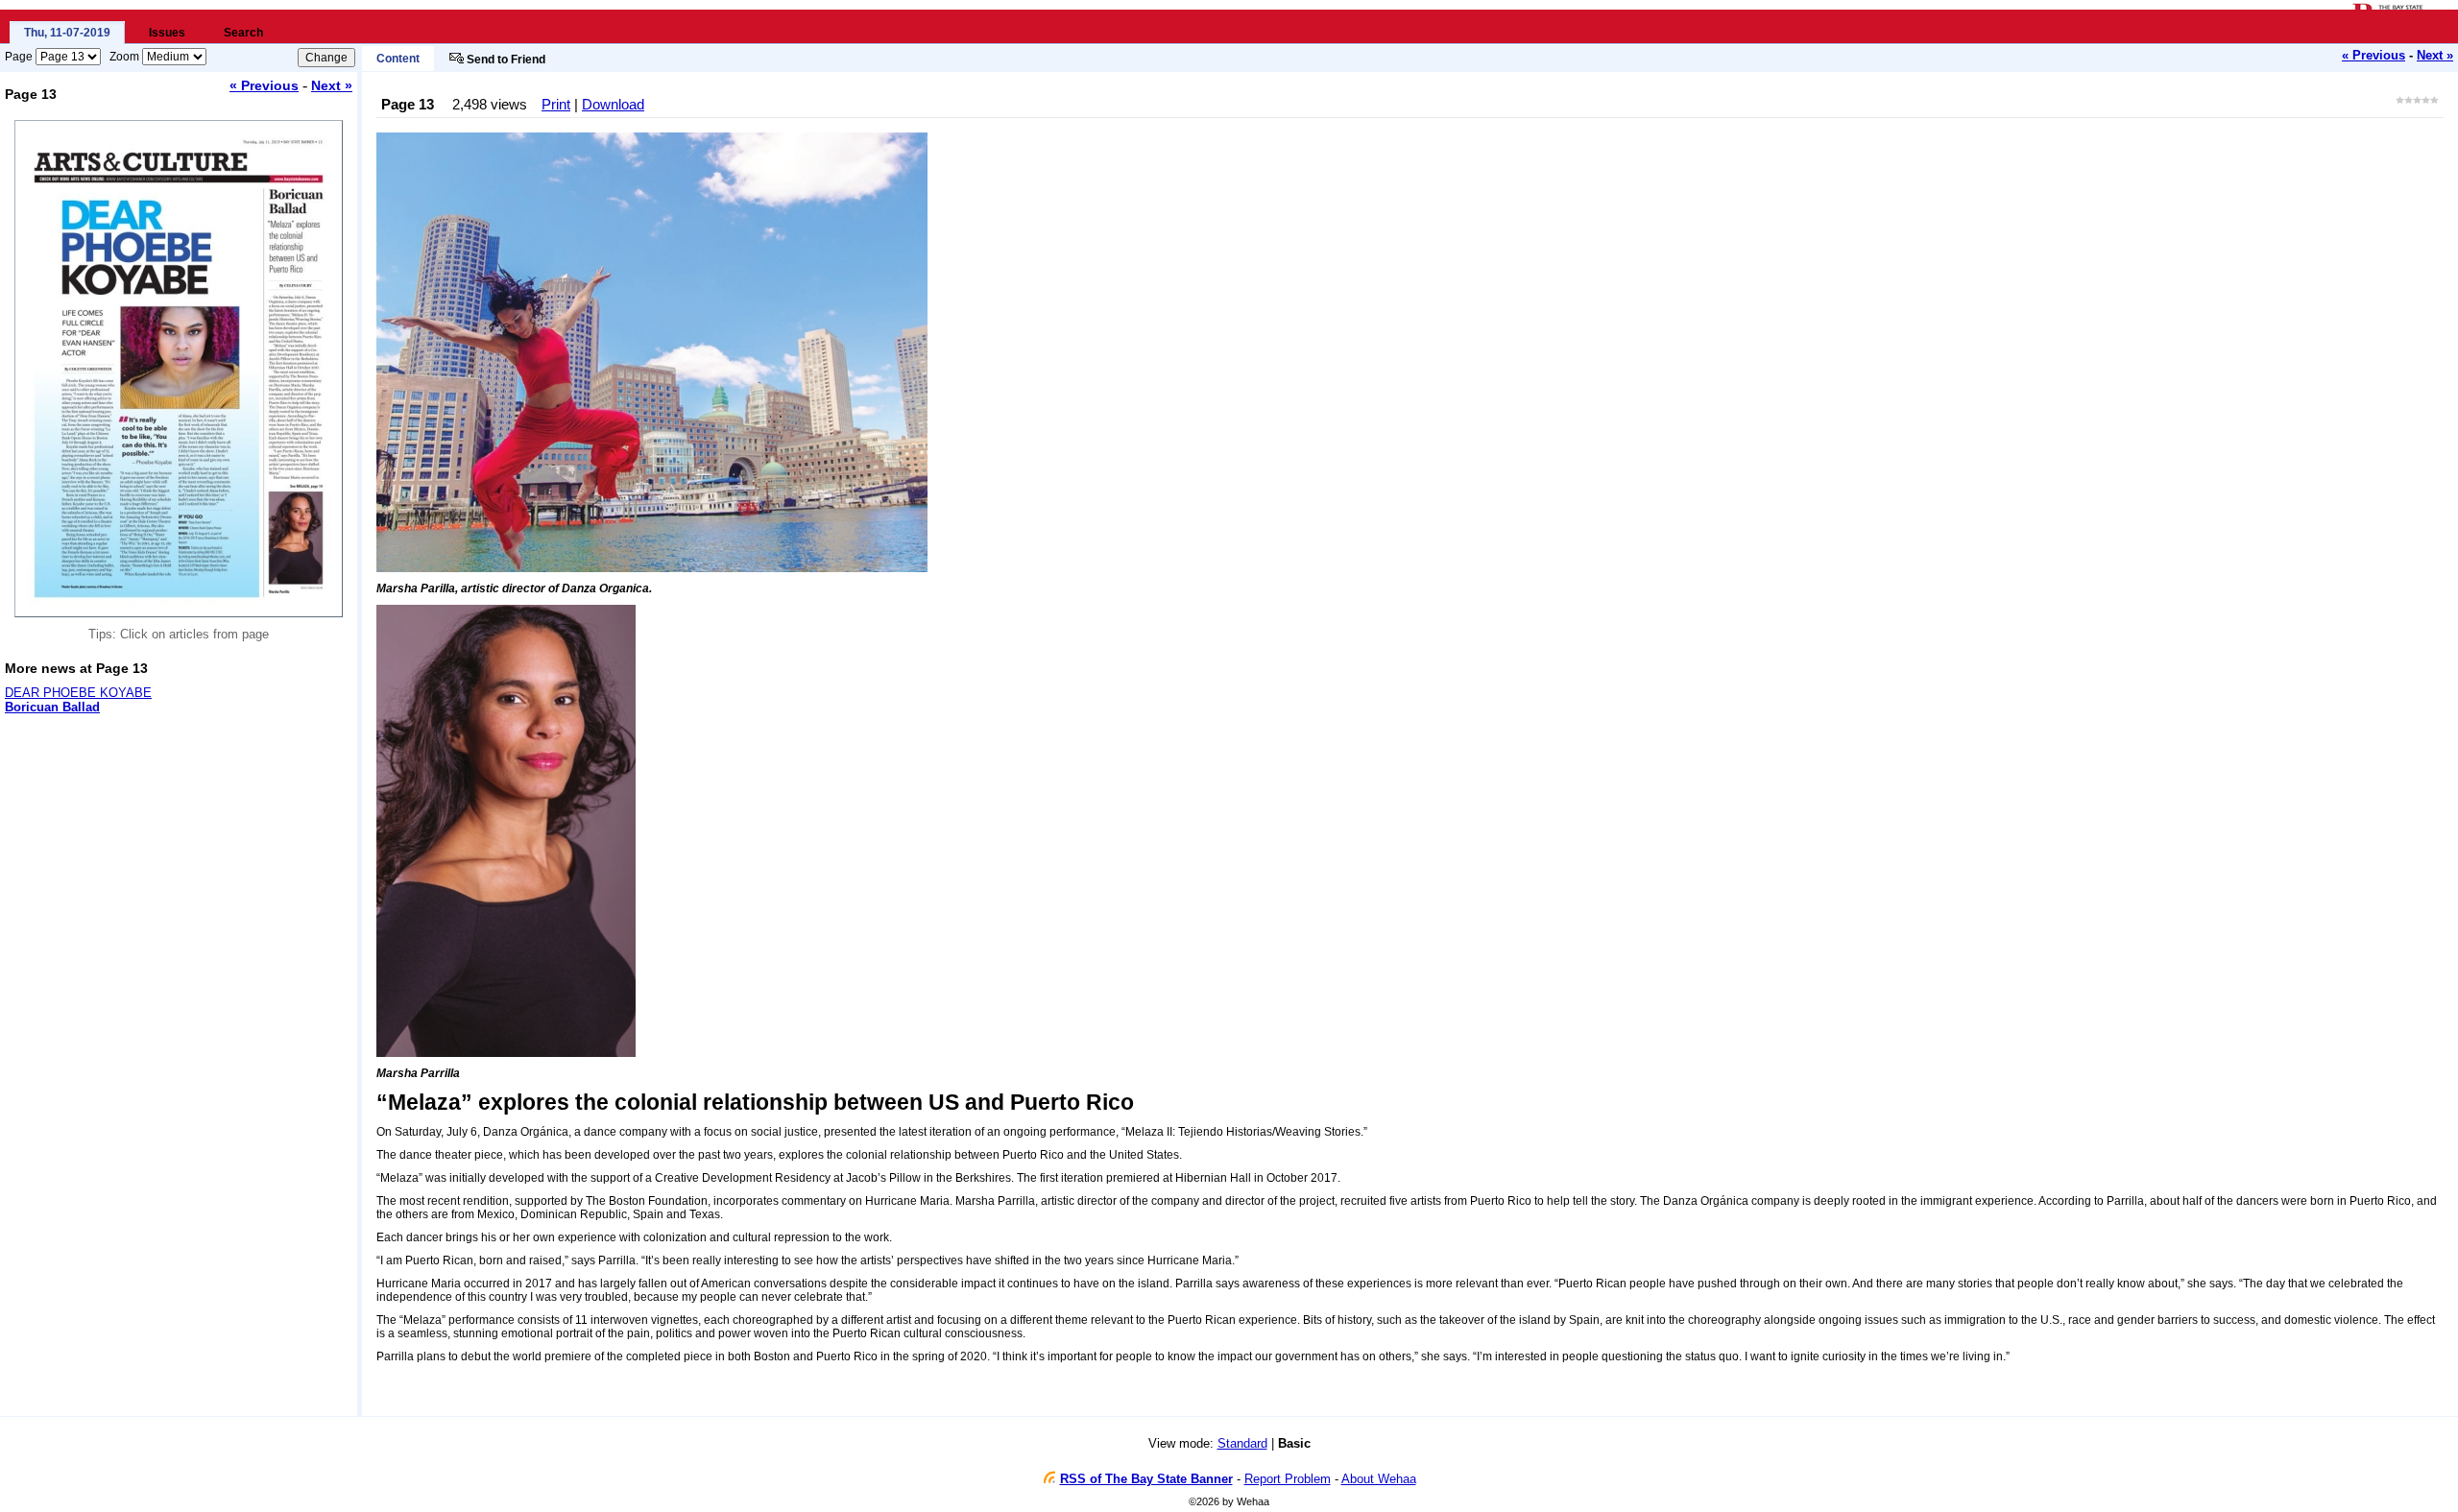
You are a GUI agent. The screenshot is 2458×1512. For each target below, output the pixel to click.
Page (19, 57)
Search (243, 33)
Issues (167, 33)
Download (613, 104)
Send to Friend (506, 60)
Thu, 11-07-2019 (67, 33)
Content (398, 59)
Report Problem (1288, 1479)
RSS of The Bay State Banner (1146, 1479)
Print (556, 104)
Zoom (124, 57)
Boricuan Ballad (52, 707)
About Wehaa (1379, 1479)
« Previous (2374, 55)
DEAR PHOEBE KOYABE (78, 693)
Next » (2435, 55)
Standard (1242, 1443)
